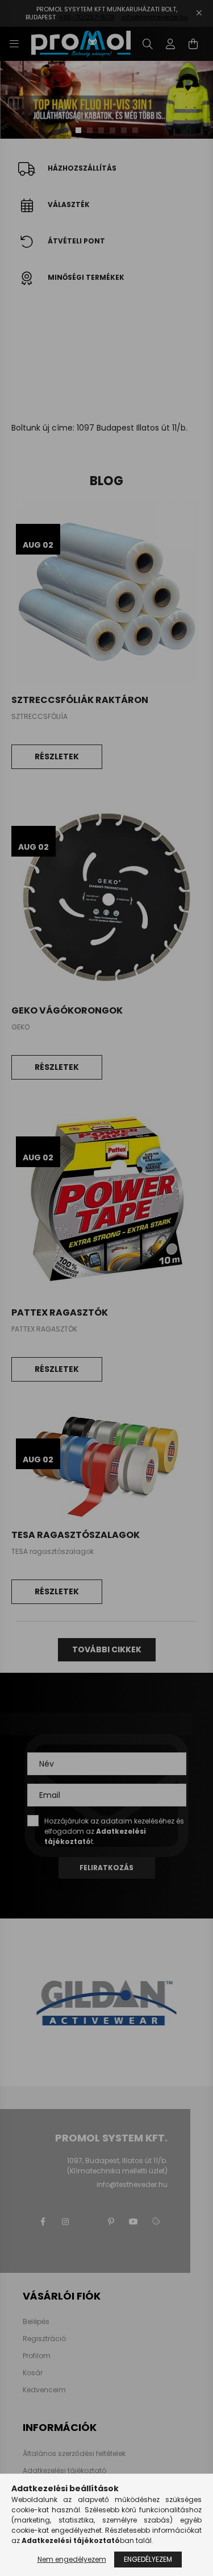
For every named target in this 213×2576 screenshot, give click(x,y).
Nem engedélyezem (72, 2559)
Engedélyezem (148, 2559)
